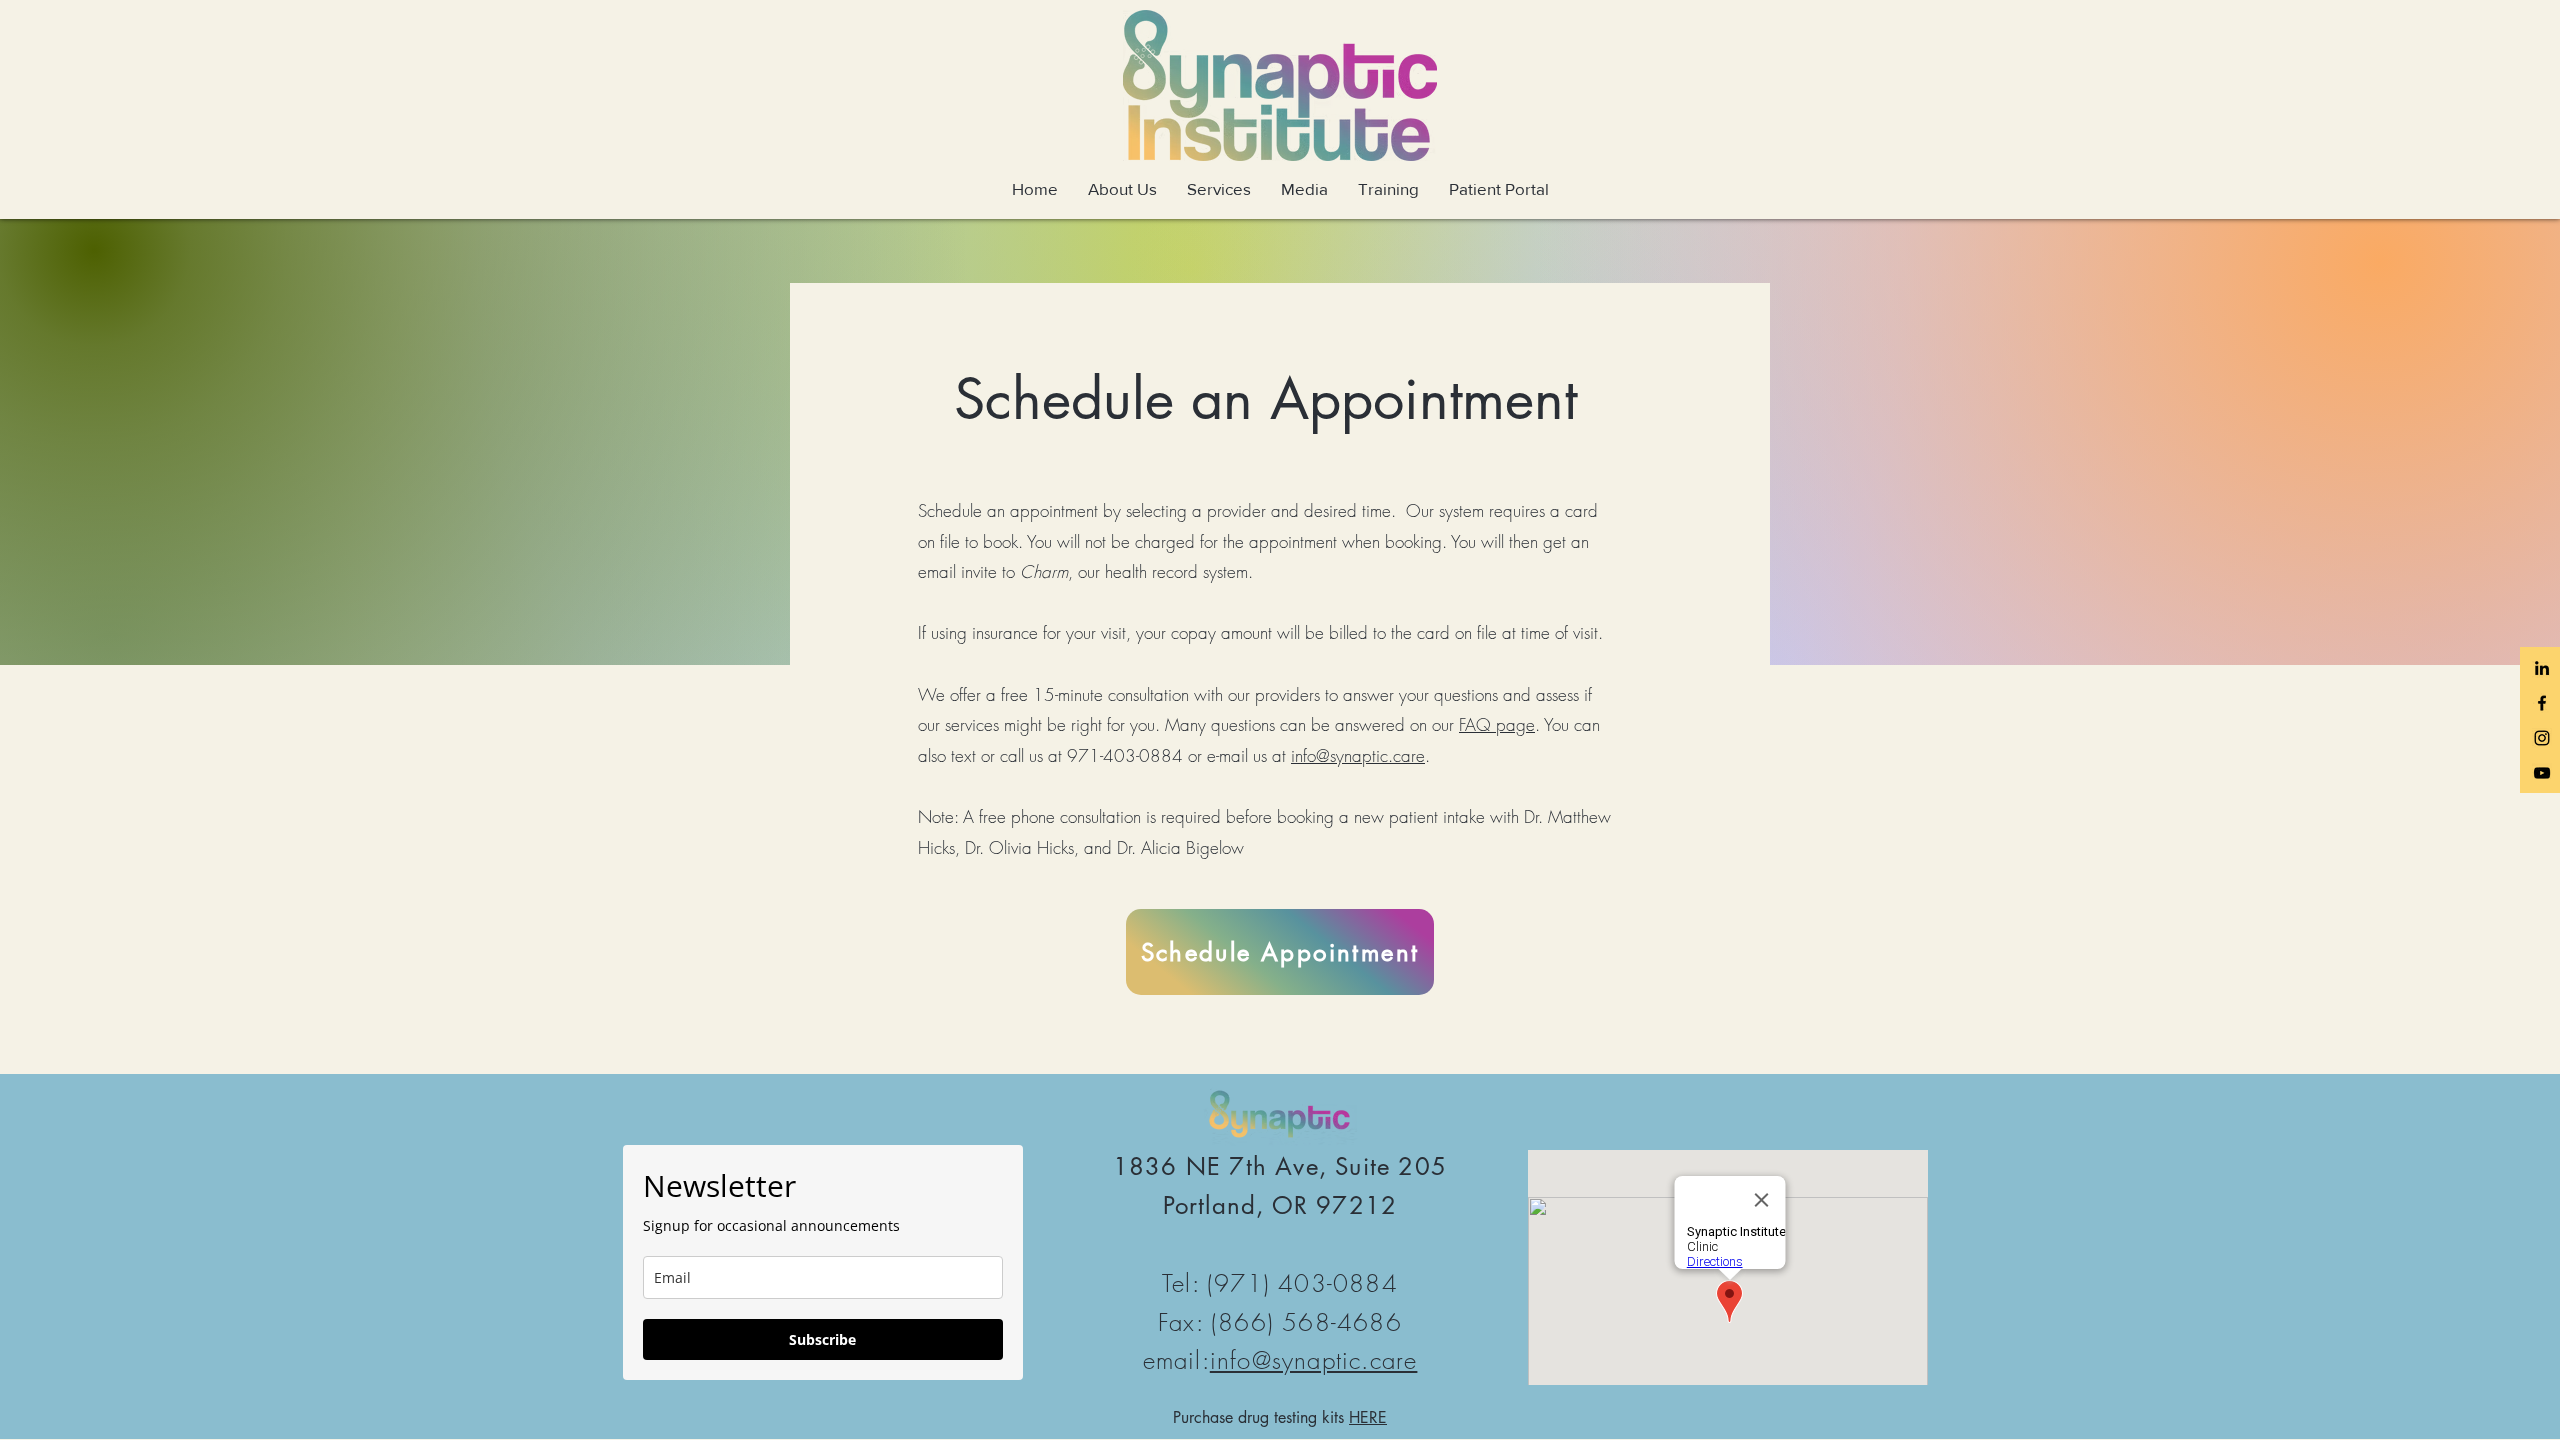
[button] (1122, 189)
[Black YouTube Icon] (2542, 773)
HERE (1368, 1417)
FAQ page (1497, 724)
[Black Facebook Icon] (2542, 703)
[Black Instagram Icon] (2542, 738)
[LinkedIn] (2542, 668)
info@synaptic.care (1358, 755)
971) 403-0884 (1306, 1283)
